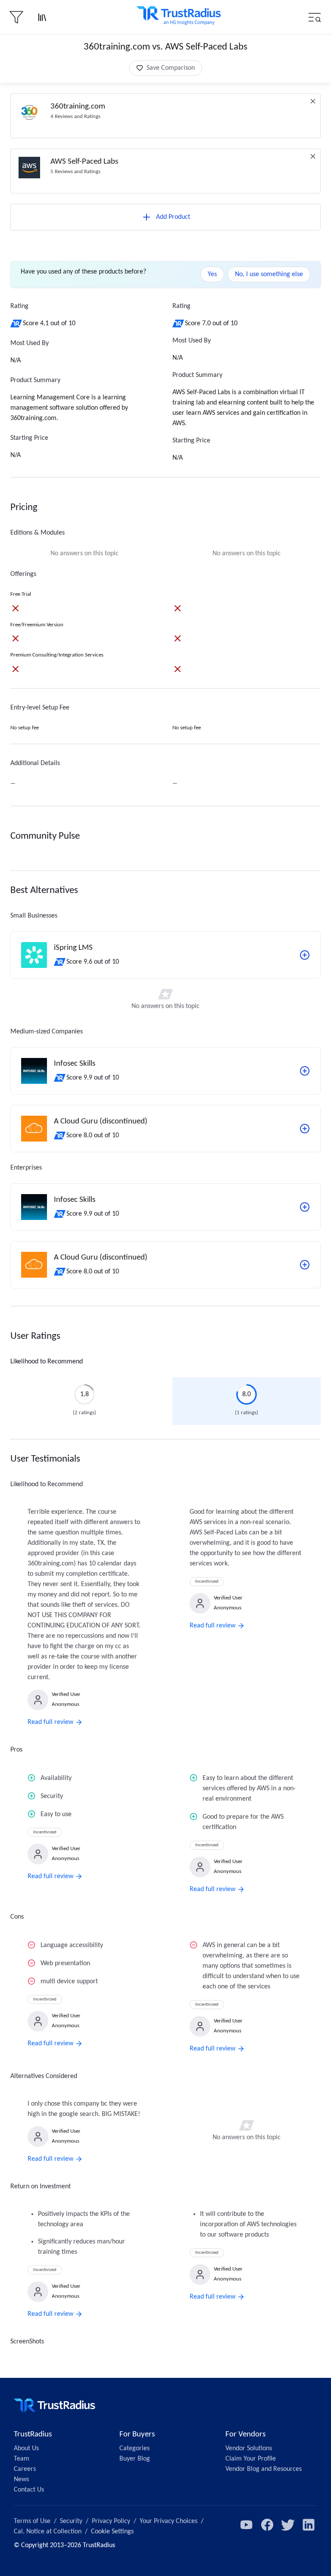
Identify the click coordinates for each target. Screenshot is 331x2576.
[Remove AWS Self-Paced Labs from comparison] (313, 156)
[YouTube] (247, 2525)
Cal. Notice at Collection (48, 2532)
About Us (26, 2448)
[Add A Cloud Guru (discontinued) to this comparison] (305, 1129)
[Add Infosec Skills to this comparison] (305, 1071)
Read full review (50, 1722)
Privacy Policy (111, 2521)
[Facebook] (267, 2525)
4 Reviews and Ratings (75, 117)
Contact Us (29, 2490)
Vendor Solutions (249, 2448)
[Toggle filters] (16, 17)
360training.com (78, 107)
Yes (212, 274)
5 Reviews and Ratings (75, 172)
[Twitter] (288, 2525)
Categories (134, 2448)
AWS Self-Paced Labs (84, 162)
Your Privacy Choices (169, 2521)
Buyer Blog (135, 2459)
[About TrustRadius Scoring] (17, 324)
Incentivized (207, 1582)
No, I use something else (269, 274)
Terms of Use (32, 2521)
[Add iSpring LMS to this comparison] (305, 955)
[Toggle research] (42, 17)
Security (71, 2521)
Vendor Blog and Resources (264, 2469)
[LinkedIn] (309, 2525)
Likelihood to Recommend (47, 1362)
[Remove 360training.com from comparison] (313, 101)
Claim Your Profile (251, 2459)
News (21, 2480)
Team (22, 2459)
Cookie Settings (112, 2532)
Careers (25, 2469)
